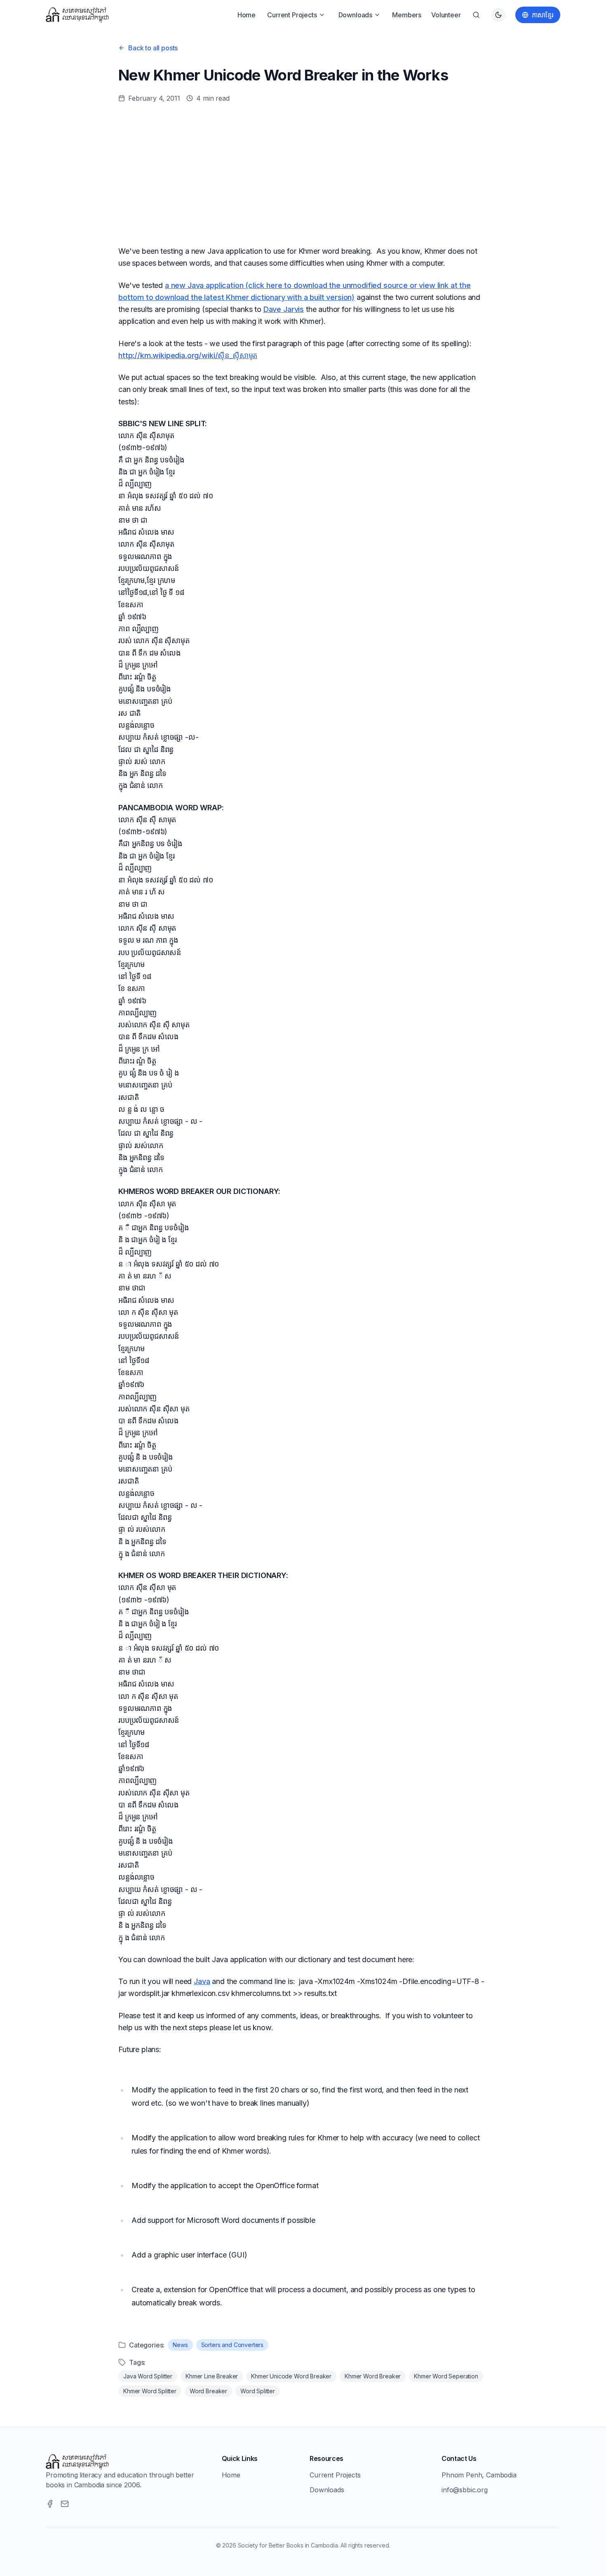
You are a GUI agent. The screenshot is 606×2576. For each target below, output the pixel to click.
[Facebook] (50, 2504)
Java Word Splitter (148, 2376)
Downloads (356, 15)
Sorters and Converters (232, 2345)
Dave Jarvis (284, 309)
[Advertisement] (303, 174)
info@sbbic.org (465, 2490)
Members (407, 15)
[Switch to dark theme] (498, 15)
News (180, 2345)
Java (202, 1981)
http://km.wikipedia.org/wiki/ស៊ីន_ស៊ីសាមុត (188, 355)
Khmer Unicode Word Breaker (291, 2376)
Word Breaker (208, 2391)
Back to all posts (153, 48)
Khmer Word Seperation (446, 2376)
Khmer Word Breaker (373, 2376)
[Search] (476, 15)
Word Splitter (258, 2391)
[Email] (65, 2504)
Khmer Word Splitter (150, 2391)
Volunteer (446, 15)
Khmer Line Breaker (212, 2376)
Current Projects (292, 15)
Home (247, 15)
